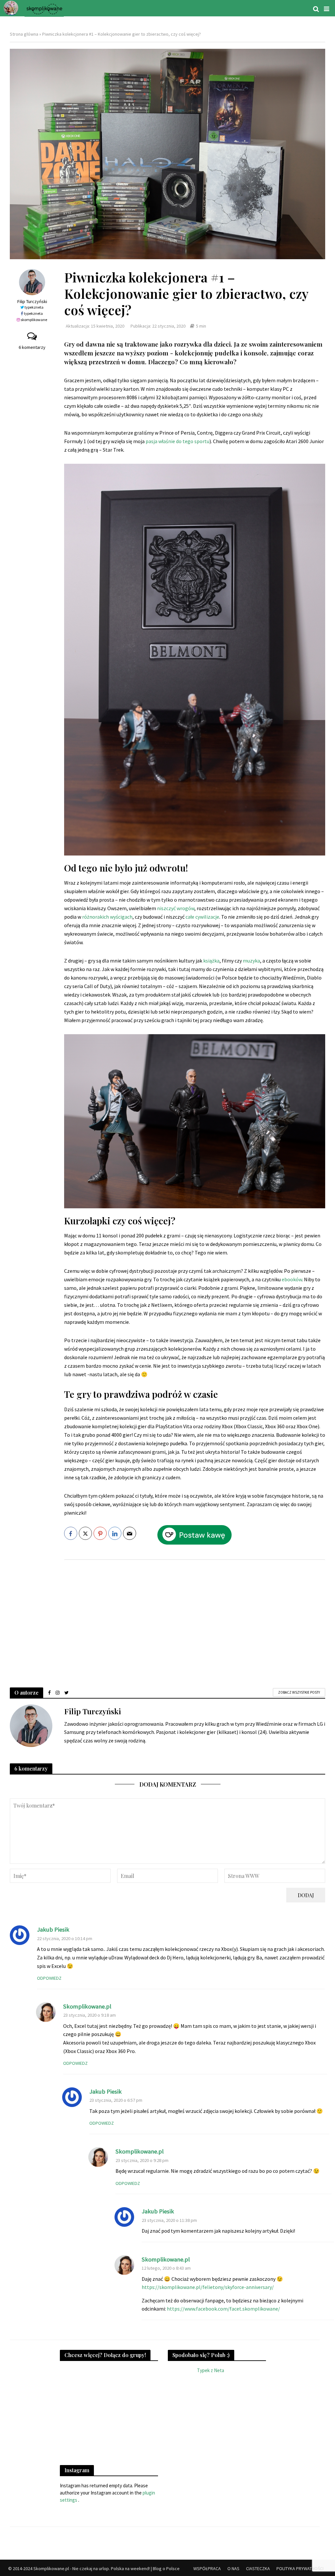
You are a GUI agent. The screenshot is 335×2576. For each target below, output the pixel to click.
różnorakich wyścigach (107, 917)
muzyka (251, 961)
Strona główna (24, 34)
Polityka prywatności (300, 2568)
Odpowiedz (49, 1978)
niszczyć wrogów (176, 908)
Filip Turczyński (32, 301)
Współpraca (207, 2568)
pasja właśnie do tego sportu (177, 441)
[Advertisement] (195, 1617)
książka (211, 961)
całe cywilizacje (202, 917)
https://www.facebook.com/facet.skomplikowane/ (223, 2309)
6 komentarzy (32, 347)
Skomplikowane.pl (87, 2006)
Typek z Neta (211, 2370)
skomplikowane (34, 320)
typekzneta (34, 307)
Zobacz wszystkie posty (299, 1692)
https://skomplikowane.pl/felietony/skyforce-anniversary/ (208, 2287)
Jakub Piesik (53, 1929)
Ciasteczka (258, 2568)
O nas (233, 2568)
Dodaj (306, 1895)
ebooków (292, 1279)
